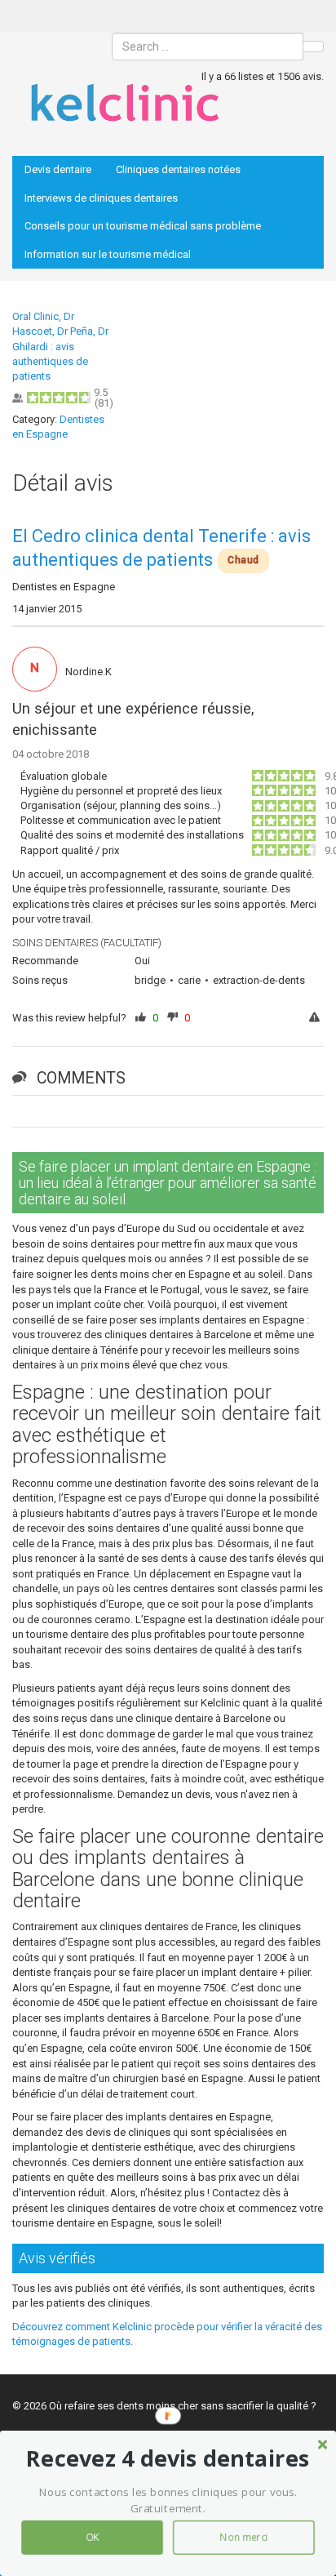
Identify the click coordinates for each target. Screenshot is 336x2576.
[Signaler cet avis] (316, 1019)
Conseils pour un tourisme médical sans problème (143, 226)
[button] (168, 2458)
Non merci (244, 2538)
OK (92, 2538)
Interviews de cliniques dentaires (101, 198)
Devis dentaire (58, 169)
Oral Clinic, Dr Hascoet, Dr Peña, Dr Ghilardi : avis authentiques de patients (60, 346)
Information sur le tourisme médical (108, 254)
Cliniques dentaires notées (178, 169)
